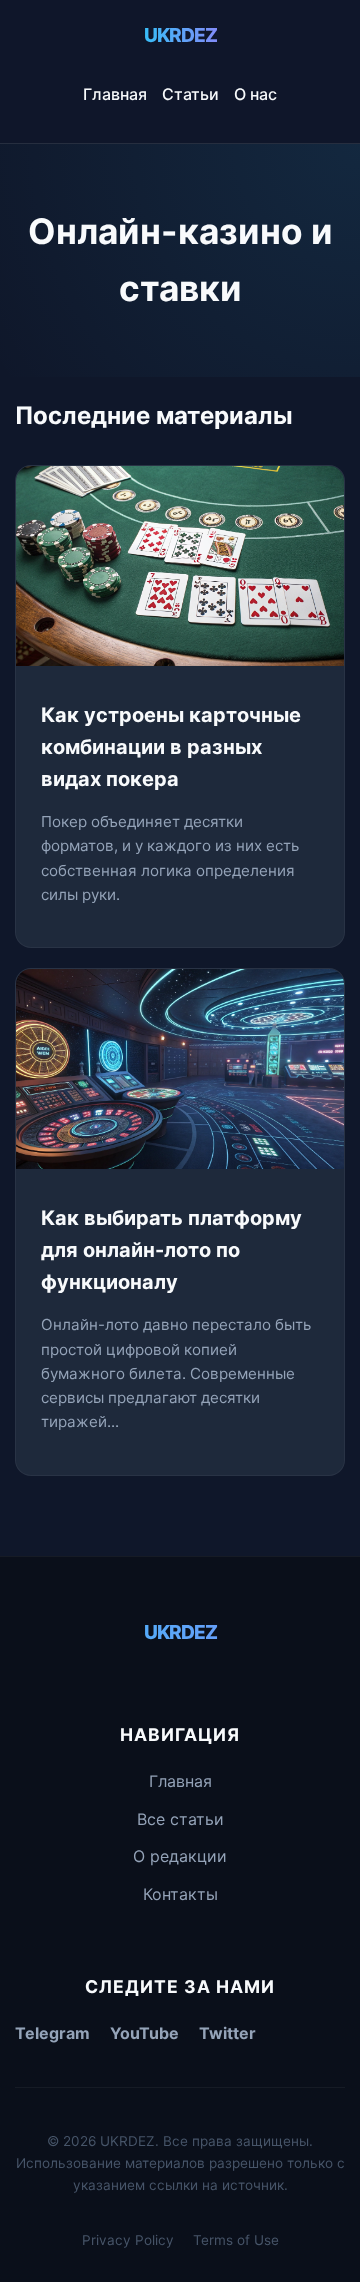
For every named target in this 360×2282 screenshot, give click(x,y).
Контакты (180, 1894)
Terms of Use (236, 2240)
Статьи (190, 94)
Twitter (227, 2033)
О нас (255, 94)
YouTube (144, 2033)
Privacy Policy (128, 2240)
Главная (115, 94)
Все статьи (180, 1819)
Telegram (52, 2033)
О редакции (180, 1856)
